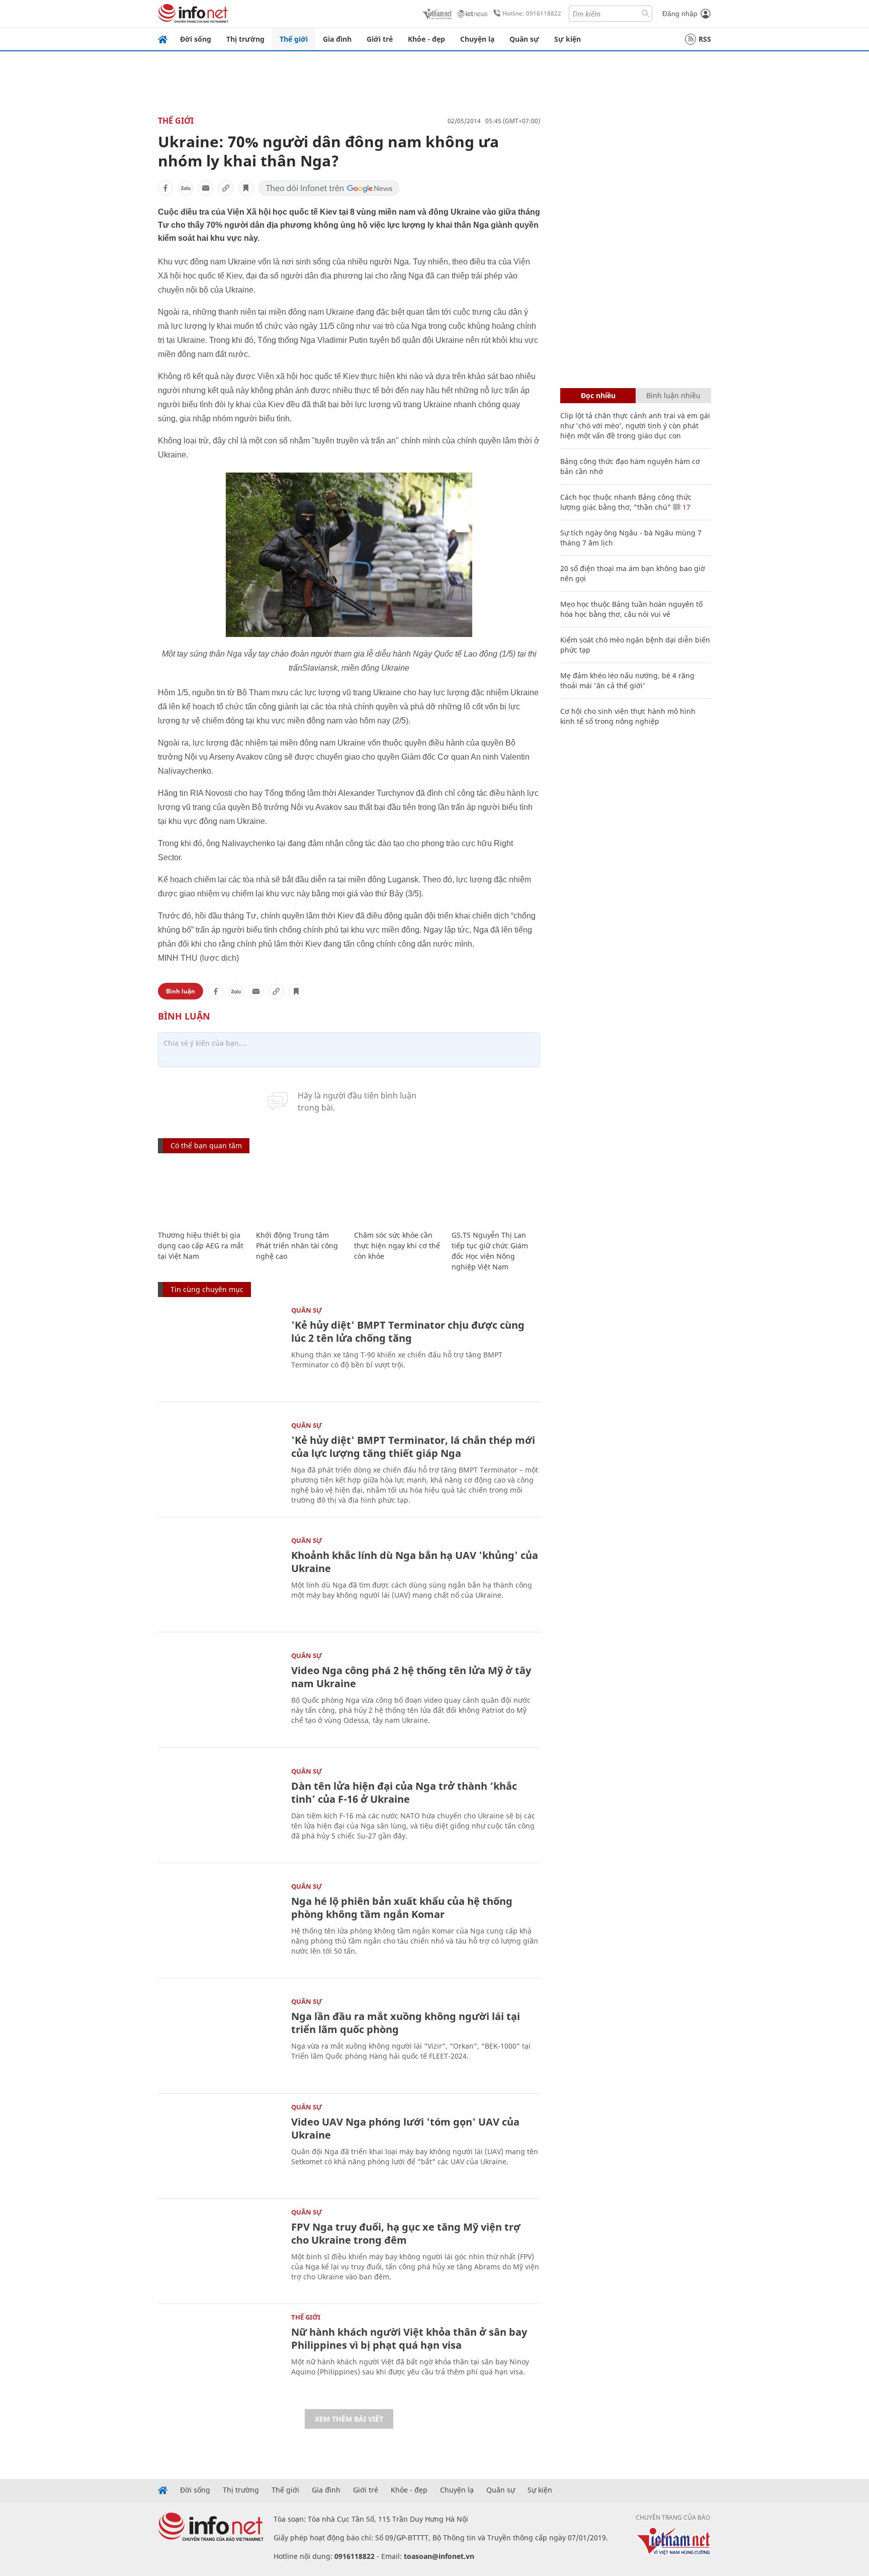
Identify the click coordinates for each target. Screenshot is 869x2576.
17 (685, 507)
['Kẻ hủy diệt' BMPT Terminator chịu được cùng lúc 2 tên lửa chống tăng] (220, 1348)
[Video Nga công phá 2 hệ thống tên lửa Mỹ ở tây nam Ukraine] (220, 1693)
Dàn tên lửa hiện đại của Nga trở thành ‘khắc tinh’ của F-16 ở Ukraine (404, 1792)
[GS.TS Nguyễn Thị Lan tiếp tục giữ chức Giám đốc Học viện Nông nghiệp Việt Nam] (496, 1193)
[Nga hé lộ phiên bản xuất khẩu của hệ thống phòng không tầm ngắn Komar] (220, 1924)
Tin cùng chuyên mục (207, 1289)
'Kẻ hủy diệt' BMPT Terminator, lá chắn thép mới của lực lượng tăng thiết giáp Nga (413, 1447)
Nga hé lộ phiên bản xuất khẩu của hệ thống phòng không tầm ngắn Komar (402, 1908)
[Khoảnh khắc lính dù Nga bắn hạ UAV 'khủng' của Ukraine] (220, 1578)
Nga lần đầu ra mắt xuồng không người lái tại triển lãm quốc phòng (406, 2023)
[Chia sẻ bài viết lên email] (206, 188)
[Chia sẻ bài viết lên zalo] (186, 188)
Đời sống (196, 39)
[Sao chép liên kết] (226, 188)
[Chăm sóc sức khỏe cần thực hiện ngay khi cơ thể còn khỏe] (398, 1193)
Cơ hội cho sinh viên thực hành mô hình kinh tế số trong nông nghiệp (628, 716)
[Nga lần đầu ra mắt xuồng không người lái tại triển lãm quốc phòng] (220, 2039)
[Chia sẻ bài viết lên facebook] (165, 188)
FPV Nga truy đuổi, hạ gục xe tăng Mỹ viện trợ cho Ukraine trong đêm (406, 2233)
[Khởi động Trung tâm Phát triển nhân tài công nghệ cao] (300, 1193)
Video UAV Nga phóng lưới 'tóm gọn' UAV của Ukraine (405, 2128)
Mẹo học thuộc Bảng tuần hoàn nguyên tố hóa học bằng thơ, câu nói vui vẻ (631, 609)
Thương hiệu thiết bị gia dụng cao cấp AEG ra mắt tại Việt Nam (201, 1246)
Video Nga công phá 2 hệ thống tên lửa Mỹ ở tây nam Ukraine (411, 1677)
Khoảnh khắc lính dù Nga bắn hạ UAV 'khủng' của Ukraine (415, 1562)
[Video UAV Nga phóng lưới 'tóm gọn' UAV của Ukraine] (220, 2145)
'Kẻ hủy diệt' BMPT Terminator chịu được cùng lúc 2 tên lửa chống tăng (408, 1331)
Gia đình (337, 39)
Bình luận (181, 991)
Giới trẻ (380, 39)
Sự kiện (568, 39)
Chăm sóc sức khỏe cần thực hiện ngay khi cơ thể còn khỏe (397, 1246)
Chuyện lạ (477, 39)
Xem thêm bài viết (349, 2419)
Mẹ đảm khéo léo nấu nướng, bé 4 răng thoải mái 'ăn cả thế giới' (627, 680)
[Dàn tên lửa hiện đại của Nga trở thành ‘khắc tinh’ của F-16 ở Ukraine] (220, 1809)
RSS (705, 39)
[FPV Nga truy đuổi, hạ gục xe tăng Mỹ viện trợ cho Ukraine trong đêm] (220, 2250)
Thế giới (294, 39)
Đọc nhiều (598, 395)
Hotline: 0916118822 (532, 13)
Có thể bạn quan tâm (206, 1145)
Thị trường (245, 39)
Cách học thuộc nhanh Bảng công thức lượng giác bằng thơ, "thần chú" (626, 502)
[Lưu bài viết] (246, 188)
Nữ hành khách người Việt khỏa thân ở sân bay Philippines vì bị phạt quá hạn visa (409, 2338)
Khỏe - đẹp (426, 39)
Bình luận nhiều (673, 395)
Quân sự (524, 39)
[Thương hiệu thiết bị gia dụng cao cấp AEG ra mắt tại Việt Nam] (202, 1193)
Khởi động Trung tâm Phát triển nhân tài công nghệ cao (297, 1246)
